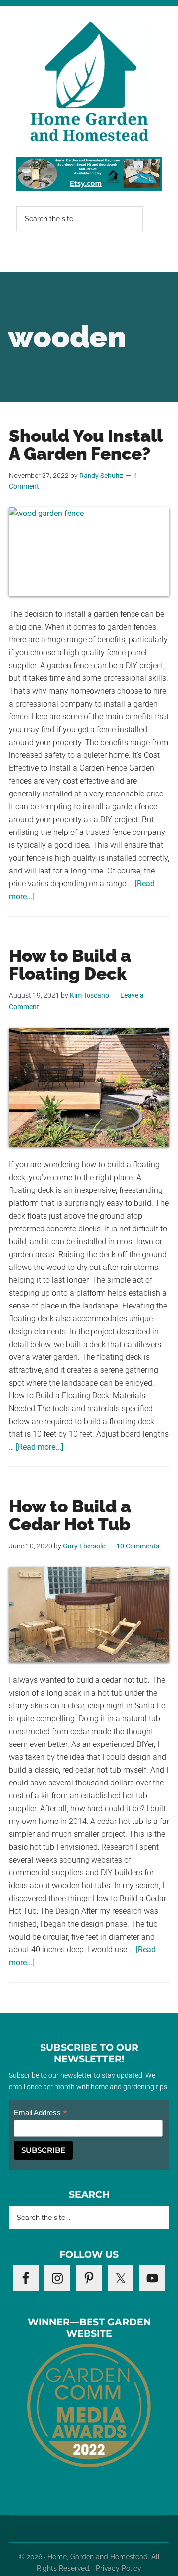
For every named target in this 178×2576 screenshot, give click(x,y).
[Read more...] (40, 1447)
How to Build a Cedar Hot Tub (70, 1515)
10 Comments (138, 1546)
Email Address (41, 2113)
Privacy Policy (119, 2568)
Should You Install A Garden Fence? (86, 445)
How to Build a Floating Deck (70, 965)
